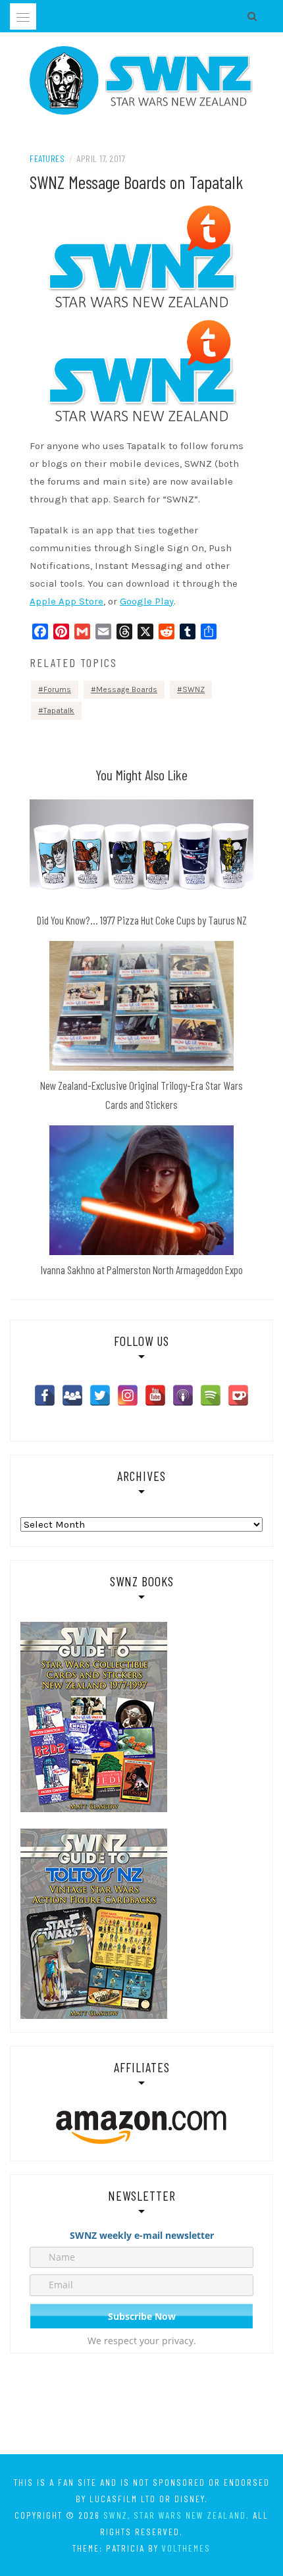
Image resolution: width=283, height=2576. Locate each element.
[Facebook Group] (72, 1395)
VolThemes (186, 2548)
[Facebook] (45, 1395)
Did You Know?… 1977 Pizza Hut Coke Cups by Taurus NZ (142, 920)
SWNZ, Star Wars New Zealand (175, 2515)
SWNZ (193, 689)
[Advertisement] (141, 2406)
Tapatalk (59, 711)
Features (47, 158)
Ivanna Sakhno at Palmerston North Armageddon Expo (142, 1270)
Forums (57, 689)
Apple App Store (66, 601)
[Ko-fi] (238, 1395)
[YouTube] (155, 1395)
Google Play (147, 601)
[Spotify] (211, 1395)
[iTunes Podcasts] (183, 1395)
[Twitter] (100, 1395)
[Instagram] (128, 1395)
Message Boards (127, 689)
